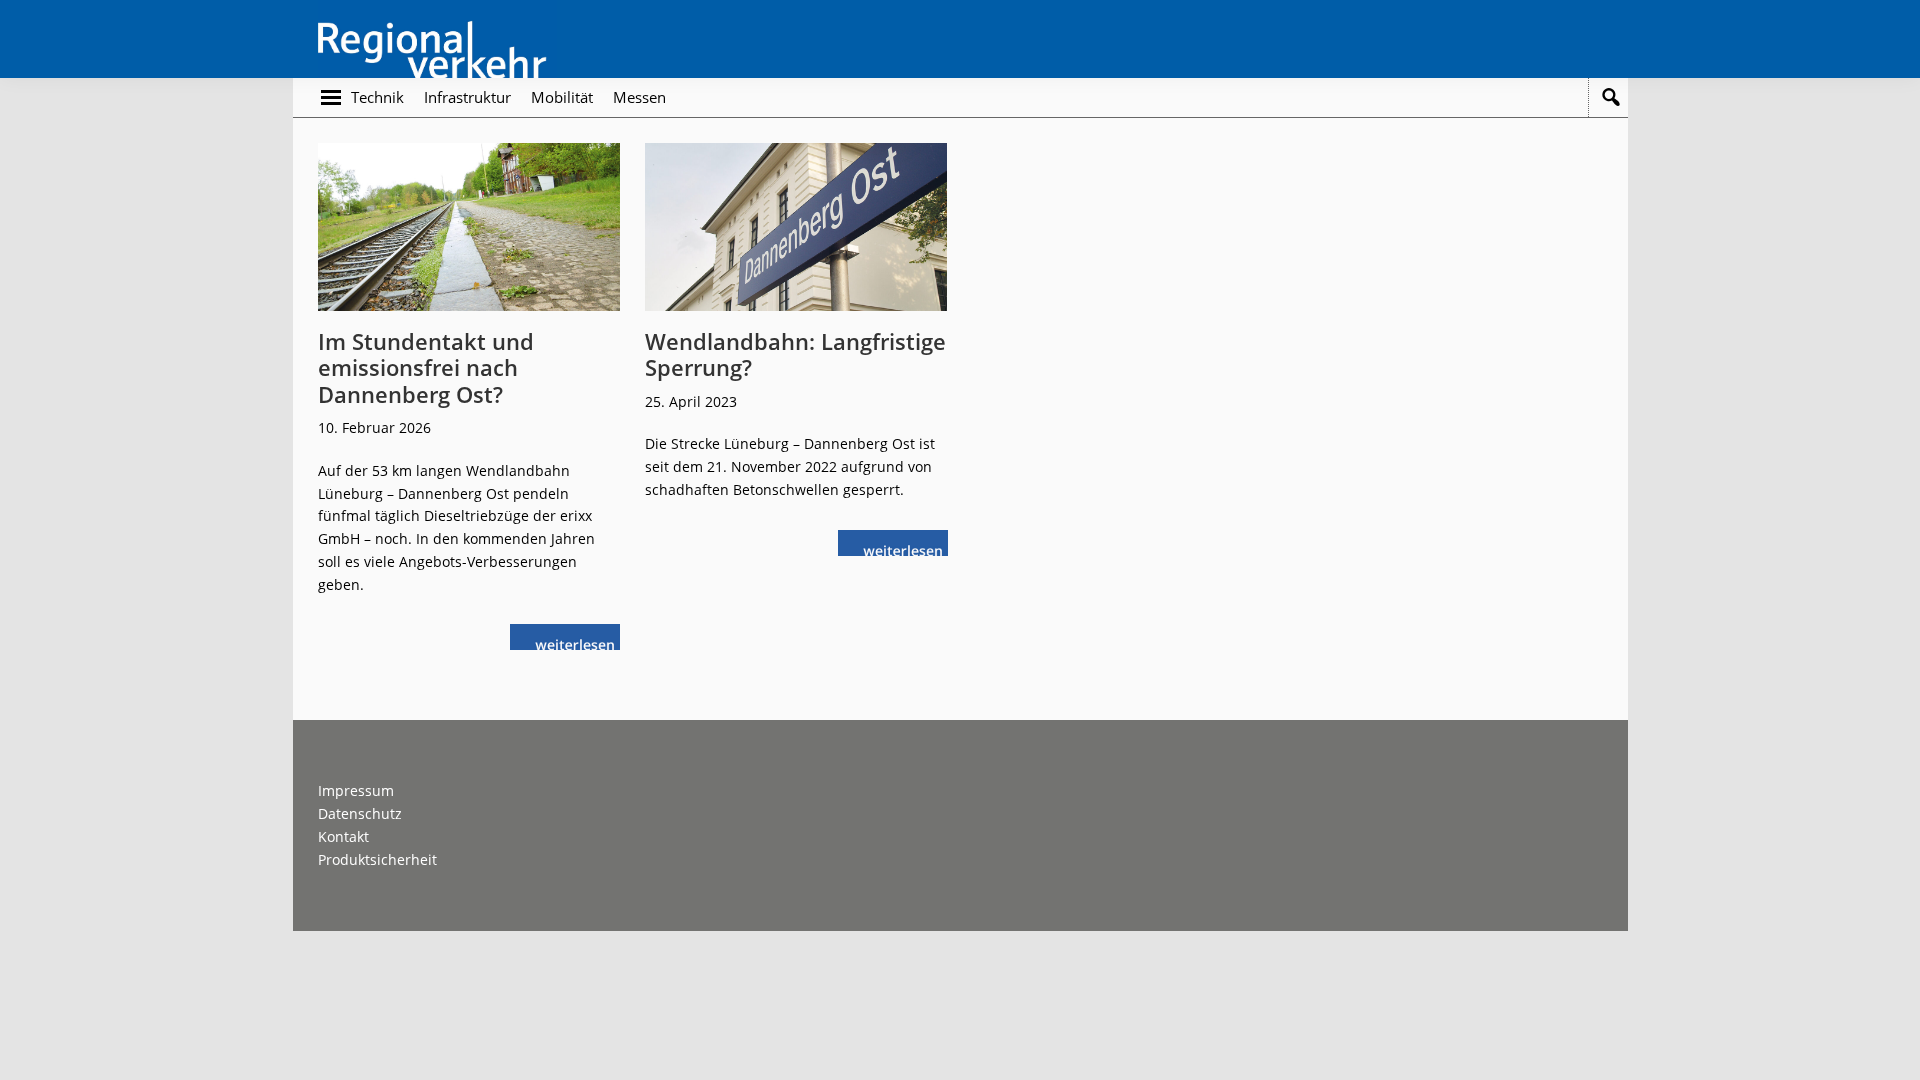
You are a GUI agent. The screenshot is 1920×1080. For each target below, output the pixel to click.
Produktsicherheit (377, 859)
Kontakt (343, 836)
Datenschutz (360, 813)
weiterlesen (580, 642)
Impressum (356, 790)
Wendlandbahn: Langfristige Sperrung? (795, 354)
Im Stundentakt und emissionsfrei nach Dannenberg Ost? (426, 367)
